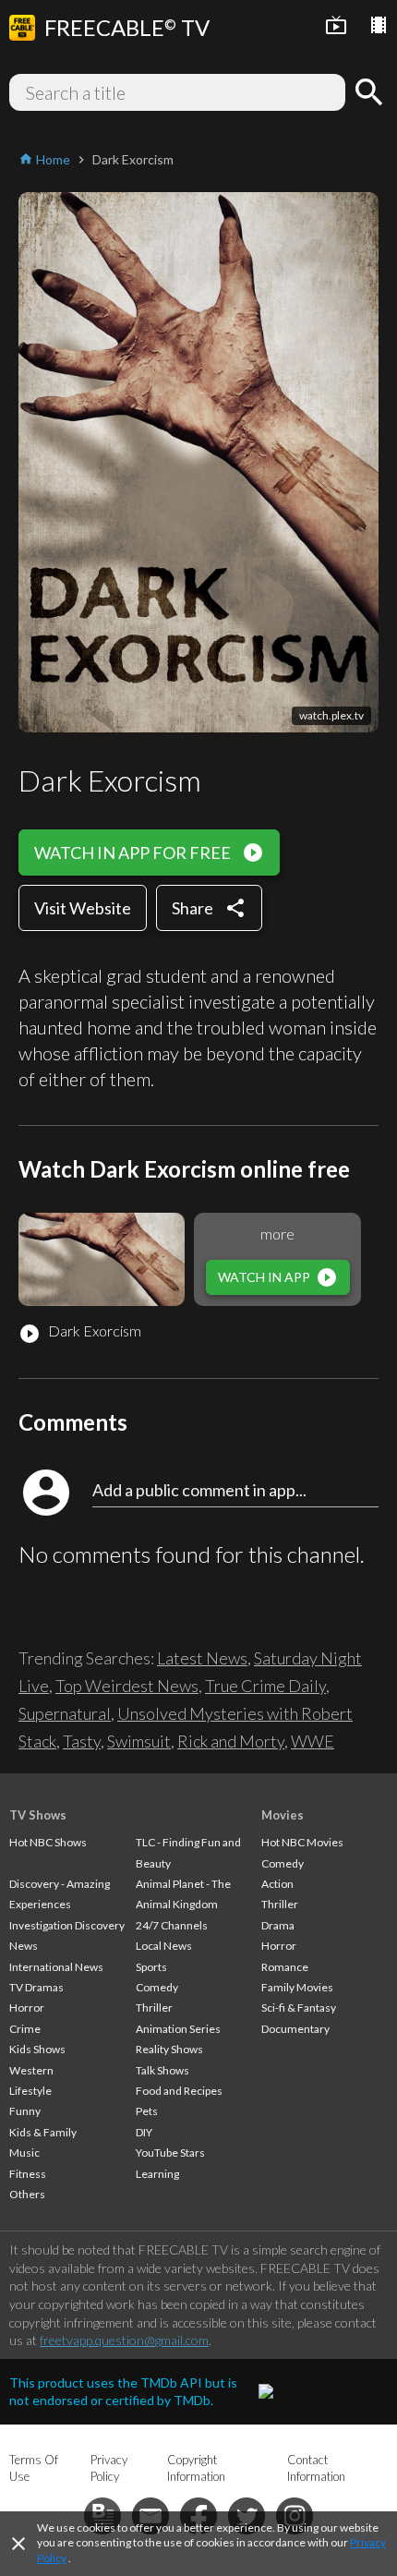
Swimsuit (139, 1741)
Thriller (154, 2008)
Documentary (295, 2029)
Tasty (82, 1741)
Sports (151, 1967)
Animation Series (178, 2029)
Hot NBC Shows (48, 1842)
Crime (25, 2029)
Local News (164, 1946)
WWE (313, 1741)
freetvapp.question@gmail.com (124, 2340)
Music (24, 2153)
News (24, 1946)
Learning (157, 2174)
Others (27, 2194)
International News (56, 1967)
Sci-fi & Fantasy (299, 2008)
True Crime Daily (265, 1686)
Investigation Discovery (67, 1925)
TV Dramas (36, 1987)
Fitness (28, 2174)
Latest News (202, 1658)
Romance (285, 1967)
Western (31, 2070)
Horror (27, 2008)
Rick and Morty (231, 1741)
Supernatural (65, 1713)
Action (277, 1884)
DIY (144, 2132)
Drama (278, 1925)
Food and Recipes (179, 2091)
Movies (283, 1815)
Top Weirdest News (127, 1686)
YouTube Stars (170, 2153)
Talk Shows (162, 2070)
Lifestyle (30, 2091)
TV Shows (38, 1815)
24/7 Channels (172, 1925)
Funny (25, 2111)
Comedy (157, 1987)
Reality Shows (169, 2049)
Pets (147, 2111)
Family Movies (297, 1987)
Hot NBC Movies (302, 1842)
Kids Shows (37, 2049)
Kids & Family (43, 2132)
